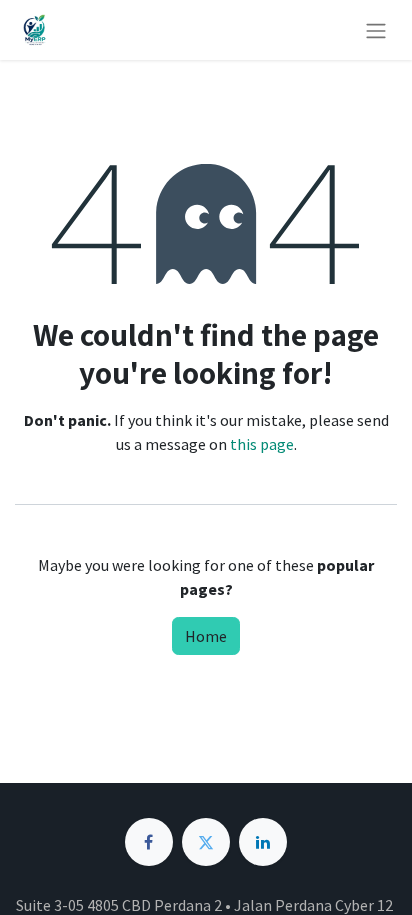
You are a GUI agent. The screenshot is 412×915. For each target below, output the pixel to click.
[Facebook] (149, 842)
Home (206, 636)
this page (262, 444)
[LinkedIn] (263, 842)
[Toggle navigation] (376, 30)
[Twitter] (206, 842)
